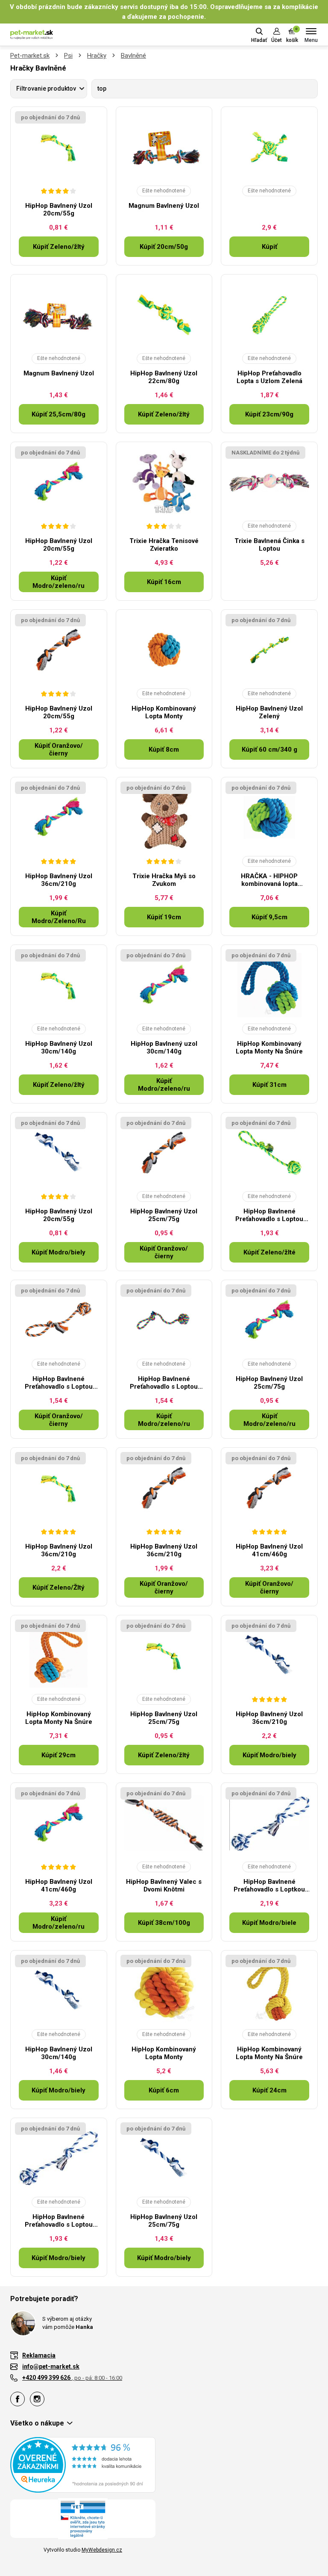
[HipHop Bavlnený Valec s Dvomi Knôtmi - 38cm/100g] (164, 1823)
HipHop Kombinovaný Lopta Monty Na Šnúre (269, 1048)
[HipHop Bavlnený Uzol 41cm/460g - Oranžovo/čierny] (269, 1488)
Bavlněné (133, 56)
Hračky (97, 56)
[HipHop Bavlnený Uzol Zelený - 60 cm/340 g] (269, 650)
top (102, 89)
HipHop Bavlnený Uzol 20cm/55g (59, 210)
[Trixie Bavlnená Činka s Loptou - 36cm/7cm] (269, 482)
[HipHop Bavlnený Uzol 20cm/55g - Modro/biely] (59, 1153)
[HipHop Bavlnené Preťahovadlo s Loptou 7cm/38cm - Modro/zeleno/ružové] (164, 1320)
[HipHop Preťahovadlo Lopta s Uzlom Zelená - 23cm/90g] (269, 315)
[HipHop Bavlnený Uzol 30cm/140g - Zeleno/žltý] (59, 985)
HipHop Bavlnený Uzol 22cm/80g (164, 377)
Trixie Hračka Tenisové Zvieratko (164, 545)
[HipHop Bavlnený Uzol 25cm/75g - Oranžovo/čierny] (164, 1153)
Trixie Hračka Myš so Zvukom (164, 880)
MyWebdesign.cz (102, 2550)
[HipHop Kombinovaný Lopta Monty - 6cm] (164, 1991)
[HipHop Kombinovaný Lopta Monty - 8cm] (164, 650)
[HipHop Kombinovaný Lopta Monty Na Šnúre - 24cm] (269, 1991)
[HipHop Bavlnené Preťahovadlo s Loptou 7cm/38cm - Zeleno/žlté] (269, 1153)
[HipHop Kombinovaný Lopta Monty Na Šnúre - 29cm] (59, 1655)
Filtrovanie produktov (46, 89)
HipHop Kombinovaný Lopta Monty (164, 712)
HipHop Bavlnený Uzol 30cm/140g (59, 1048)
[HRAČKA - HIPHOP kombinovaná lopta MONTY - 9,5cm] (269, 817)
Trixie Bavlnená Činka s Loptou (269, 545)
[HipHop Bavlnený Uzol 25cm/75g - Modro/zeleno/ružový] (269, 1320)
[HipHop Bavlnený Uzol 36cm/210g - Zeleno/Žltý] (59, 1488)
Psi (68, 56)
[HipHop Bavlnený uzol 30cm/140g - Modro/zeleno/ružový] (164, 985)
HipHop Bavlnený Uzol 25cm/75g (164, 1215)
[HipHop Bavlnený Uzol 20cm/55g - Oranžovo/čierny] (59, 650)
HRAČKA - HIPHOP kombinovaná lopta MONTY (269, 880)
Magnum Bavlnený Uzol (164, 206)
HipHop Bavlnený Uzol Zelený (269, 712)
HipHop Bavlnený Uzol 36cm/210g (59, 880)
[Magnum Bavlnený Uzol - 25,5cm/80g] (59, 315)
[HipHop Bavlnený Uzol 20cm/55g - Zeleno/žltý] (59, 147)
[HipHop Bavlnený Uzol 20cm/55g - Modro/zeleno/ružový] (59, 482)
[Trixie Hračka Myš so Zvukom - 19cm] (164, 817)
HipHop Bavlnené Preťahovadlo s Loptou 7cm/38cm (269, 1215)
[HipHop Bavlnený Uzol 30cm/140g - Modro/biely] (59, 1991)
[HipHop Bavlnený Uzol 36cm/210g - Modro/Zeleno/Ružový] (59, 817)
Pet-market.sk (30, 56)
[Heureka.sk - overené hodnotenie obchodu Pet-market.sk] (83, 2464)
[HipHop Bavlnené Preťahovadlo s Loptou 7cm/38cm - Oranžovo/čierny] (59, 1320)
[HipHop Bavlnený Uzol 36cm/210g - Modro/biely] (269, 1655)
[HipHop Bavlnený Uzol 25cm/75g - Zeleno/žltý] (164, 1655)
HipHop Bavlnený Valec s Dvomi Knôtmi (164, 1886)
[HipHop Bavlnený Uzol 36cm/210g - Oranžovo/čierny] (164, 1488)
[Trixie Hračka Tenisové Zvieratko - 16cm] (164, 482)
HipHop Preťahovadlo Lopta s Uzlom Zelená (269, 377)
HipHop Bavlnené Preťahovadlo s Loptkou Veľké (269, 1886)
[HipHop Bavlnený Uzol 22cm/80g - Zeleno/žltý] (164, 315)
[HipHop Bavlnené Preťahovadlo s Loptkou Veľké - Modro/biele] (269, 1823)
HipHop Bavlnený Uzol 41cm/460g (269, 1550)
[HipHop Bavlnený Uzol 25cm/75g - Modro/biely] (164, 2158)
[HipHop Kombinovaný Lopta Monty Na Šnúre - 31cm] (269, 985)
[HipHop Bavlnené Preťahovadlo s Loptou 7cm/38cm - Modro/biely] (59, 2158)
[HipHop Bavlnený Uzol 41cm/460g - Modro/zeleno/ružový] (59, 1823)
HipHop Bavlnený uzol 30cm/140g (164, 1048)
